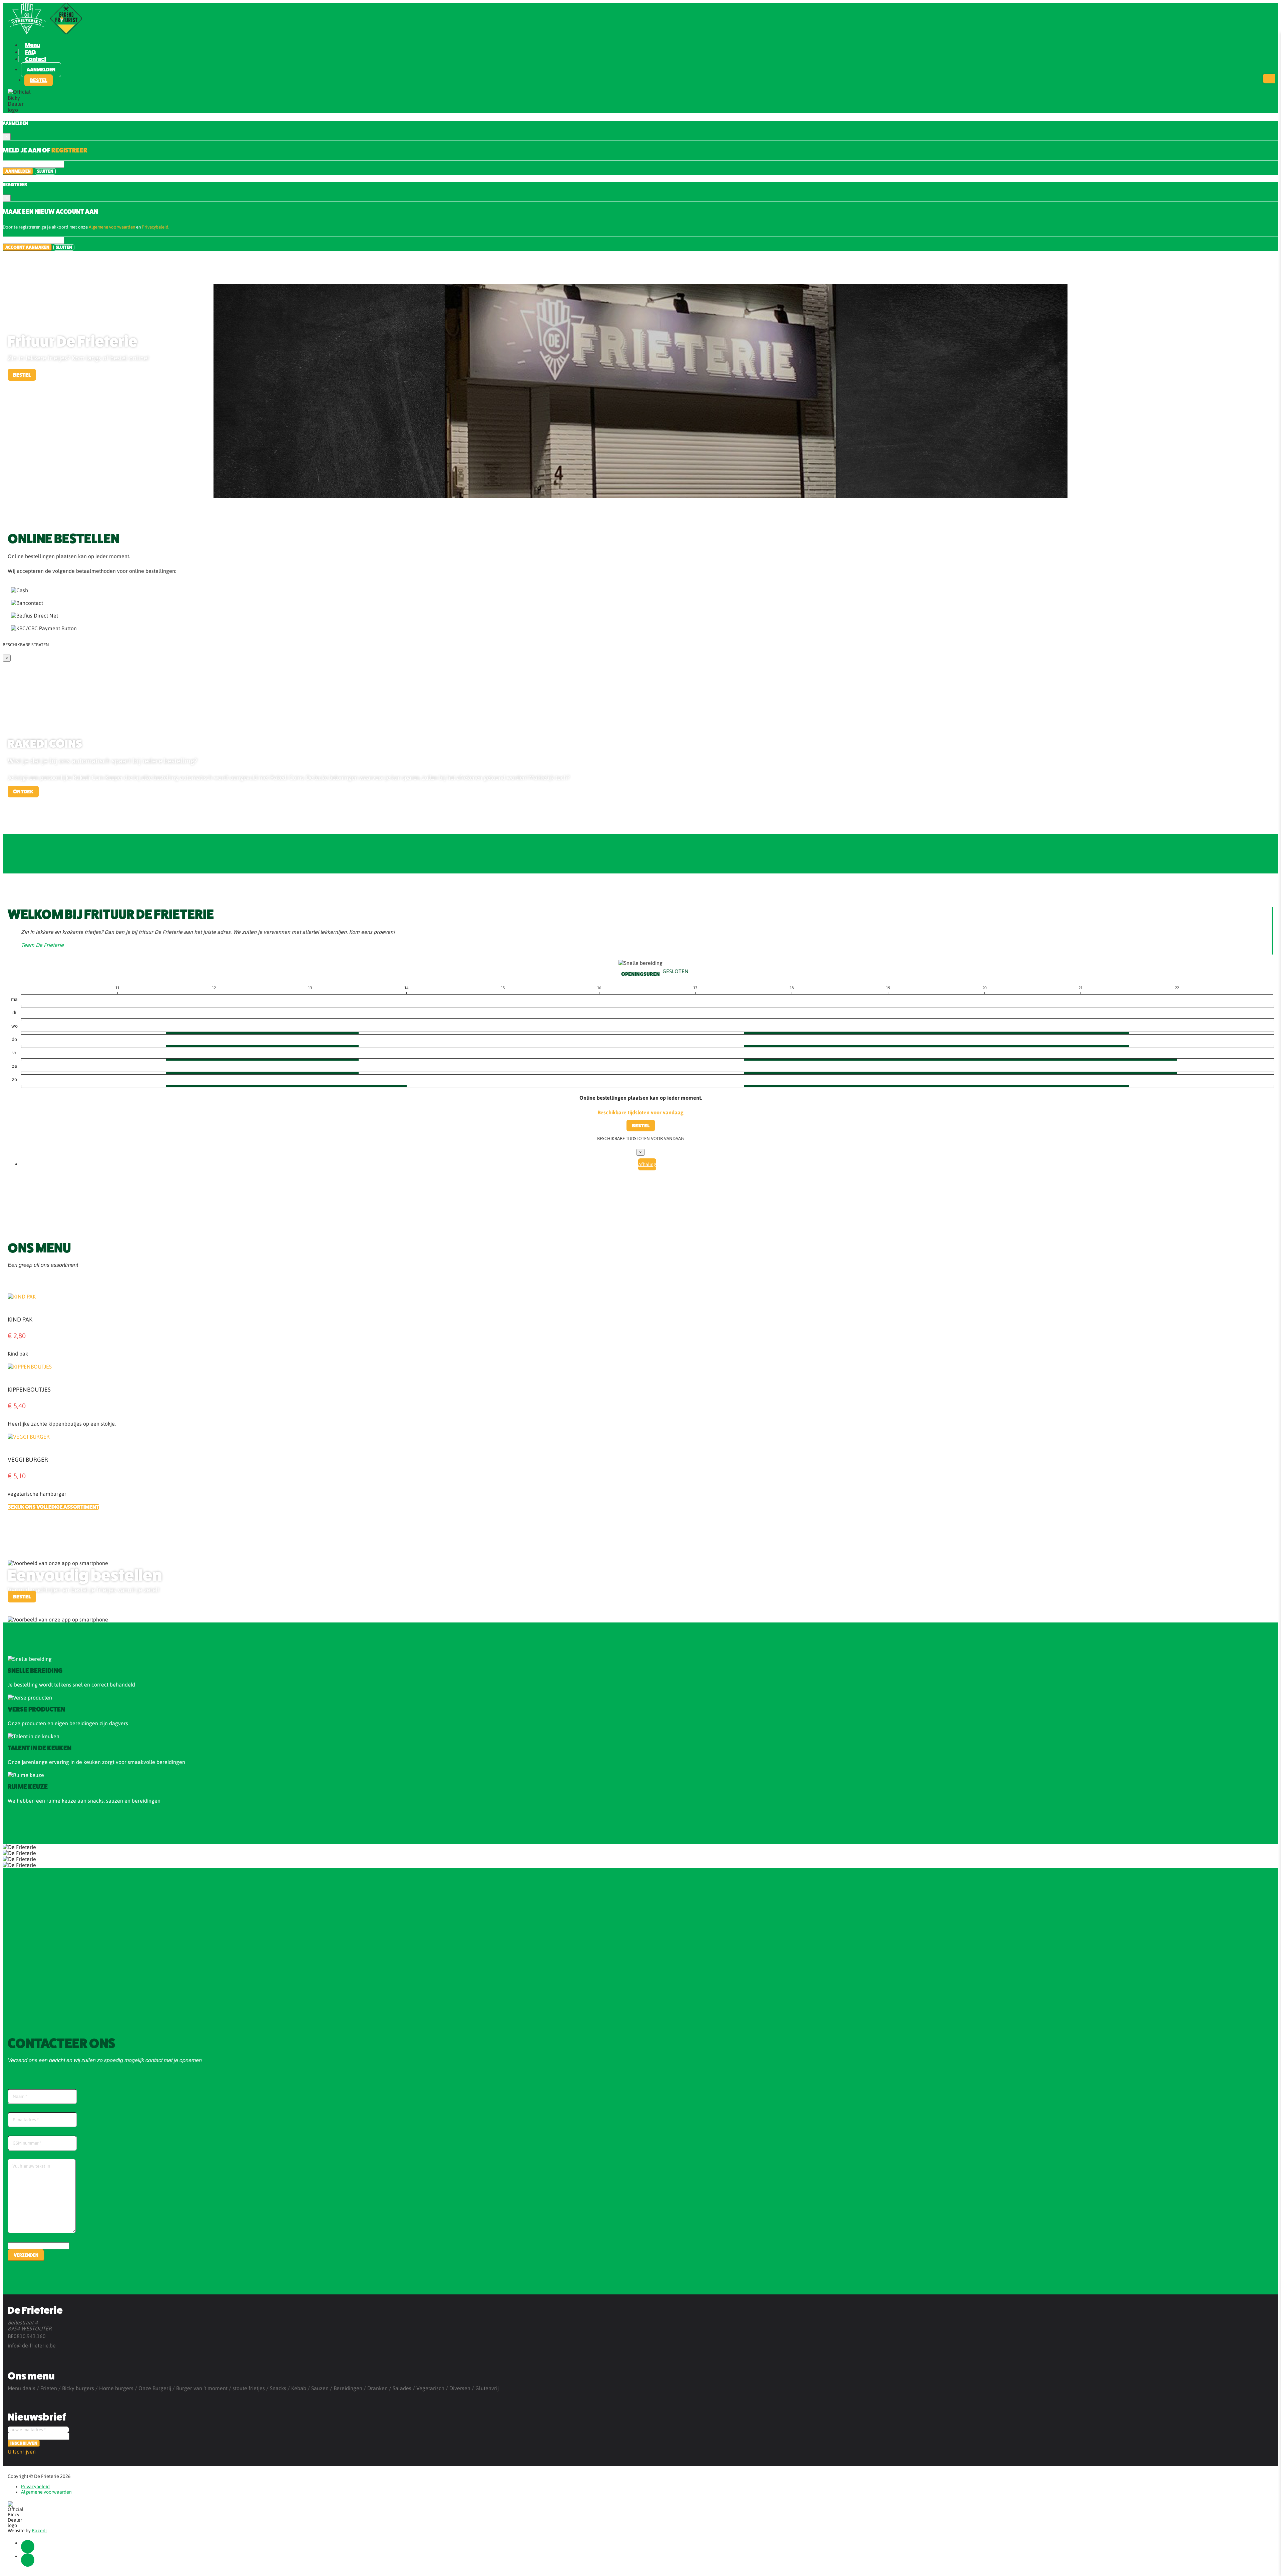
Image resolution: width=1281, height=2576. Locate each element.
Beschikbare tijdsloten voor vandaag (640, 1112)
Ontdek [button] (23, 792)
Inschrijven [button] (24, 2443)
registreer (69, 150)
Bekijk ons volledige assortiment (53, 1507)
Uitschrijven (22, 2452)
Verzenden (26, 2255)
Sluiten (45, 171)
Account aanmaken (27, 247)
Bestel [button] (39, 80)
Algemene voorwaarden (112, 227)
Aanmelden (41, 70)
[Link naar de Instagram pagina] (28, 2560)
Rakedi (39, 2531)
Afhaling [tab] (647, 1164)
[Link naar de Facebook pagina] (28, 2547)
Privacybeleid (155, 227)
